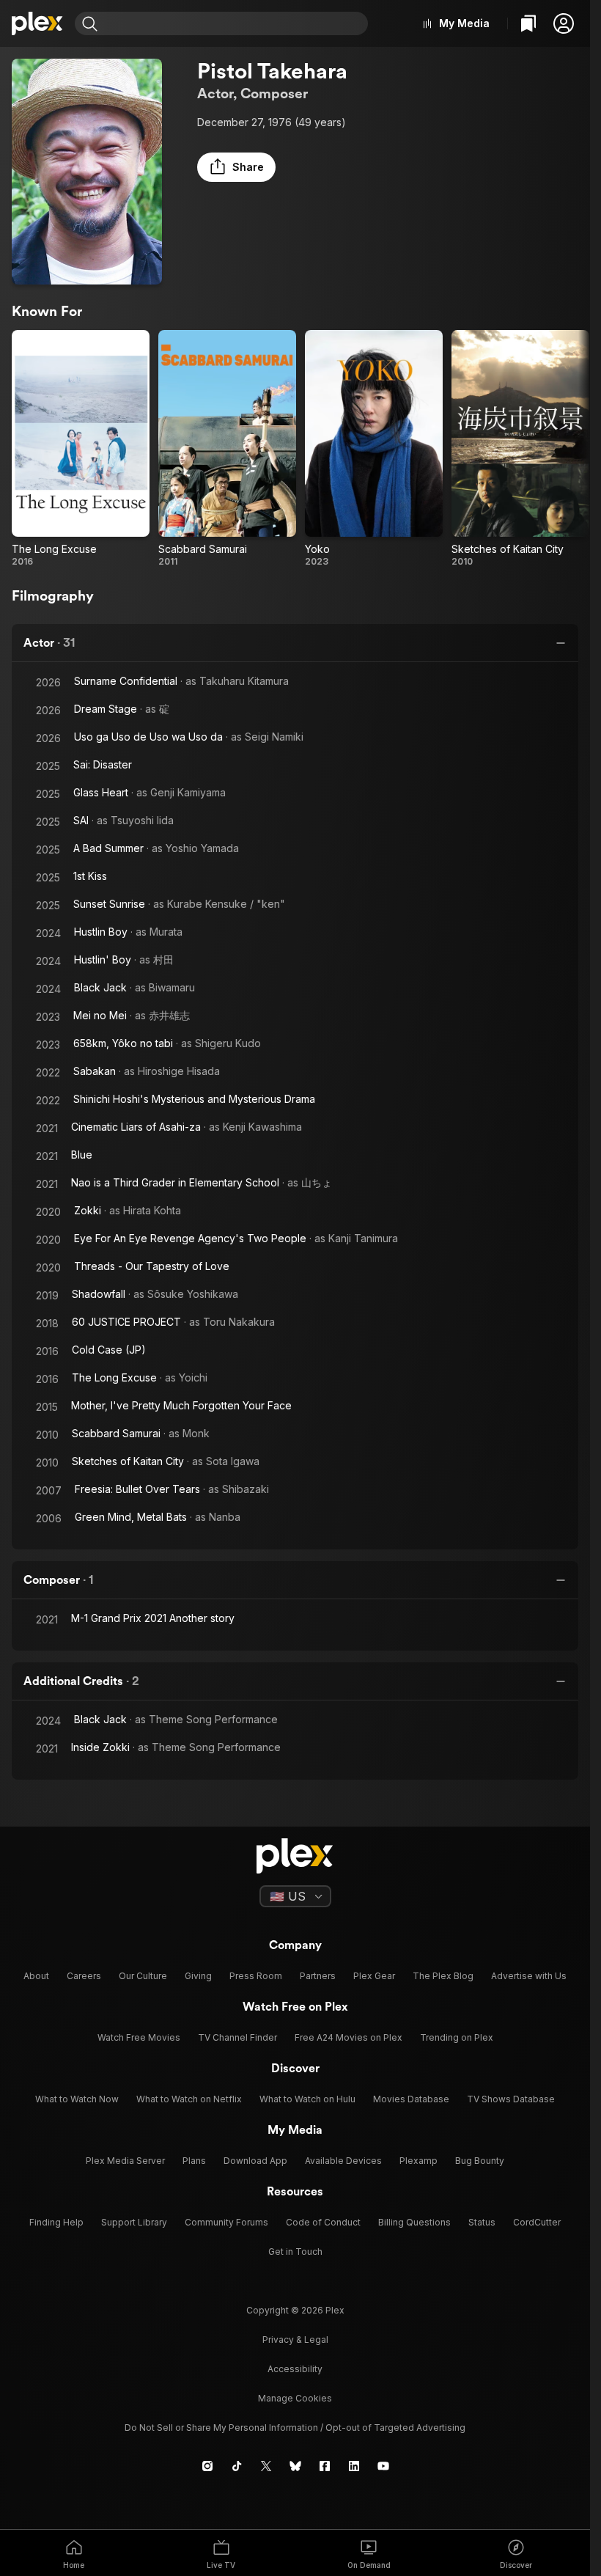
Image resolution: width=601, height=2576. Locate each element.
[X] (266, 2466)
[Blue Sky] (295, 2466)
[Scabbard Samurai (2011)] (227, 449)
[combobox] (235, 23)
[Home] (37, 23)
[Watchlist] (528, 23)
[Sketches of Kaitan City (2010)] (520, 449)
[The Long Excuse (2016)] (81, 449)
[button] (564, 23)
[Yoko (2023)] (374, 449)
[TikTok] (237, 2466)
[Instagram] (207, 2466)
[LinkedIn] (354, 2466)
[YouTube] (383, 2466)
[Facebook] (325, 2466)
